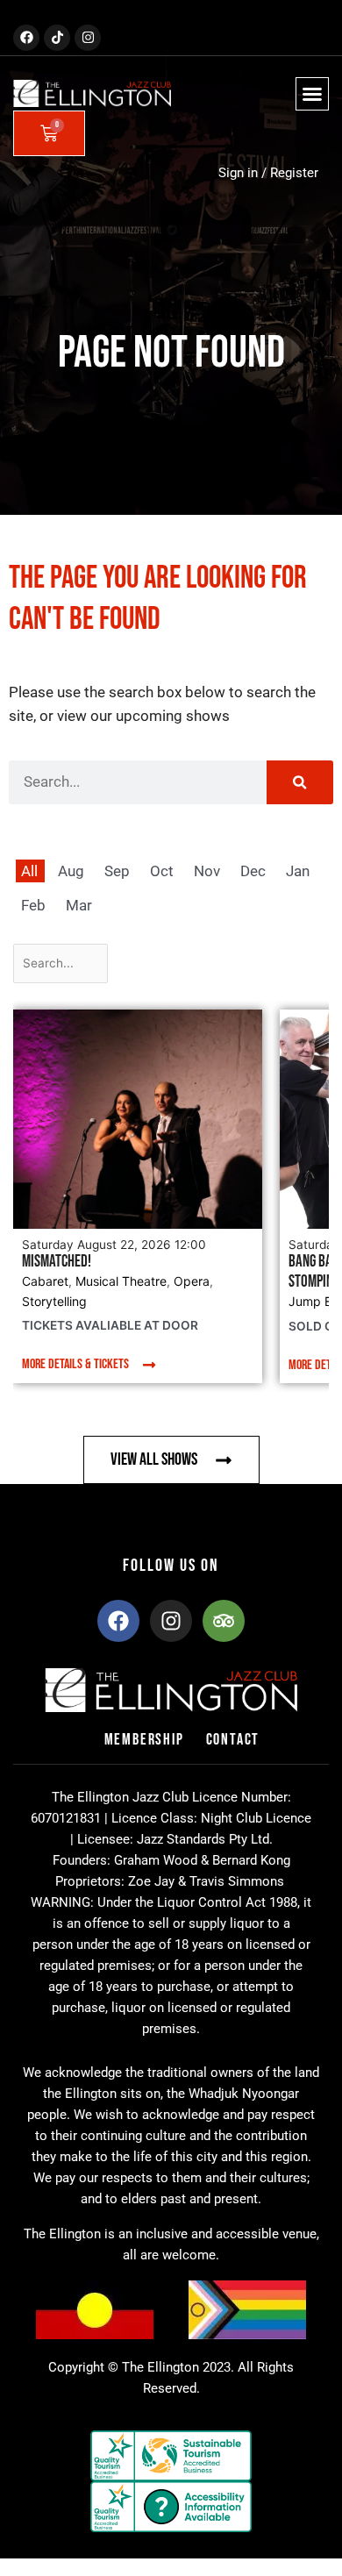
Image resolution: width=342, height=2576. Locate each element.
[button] (312, 94)
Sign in (238, 173)
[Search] (300, 782)
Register (294, 173)
